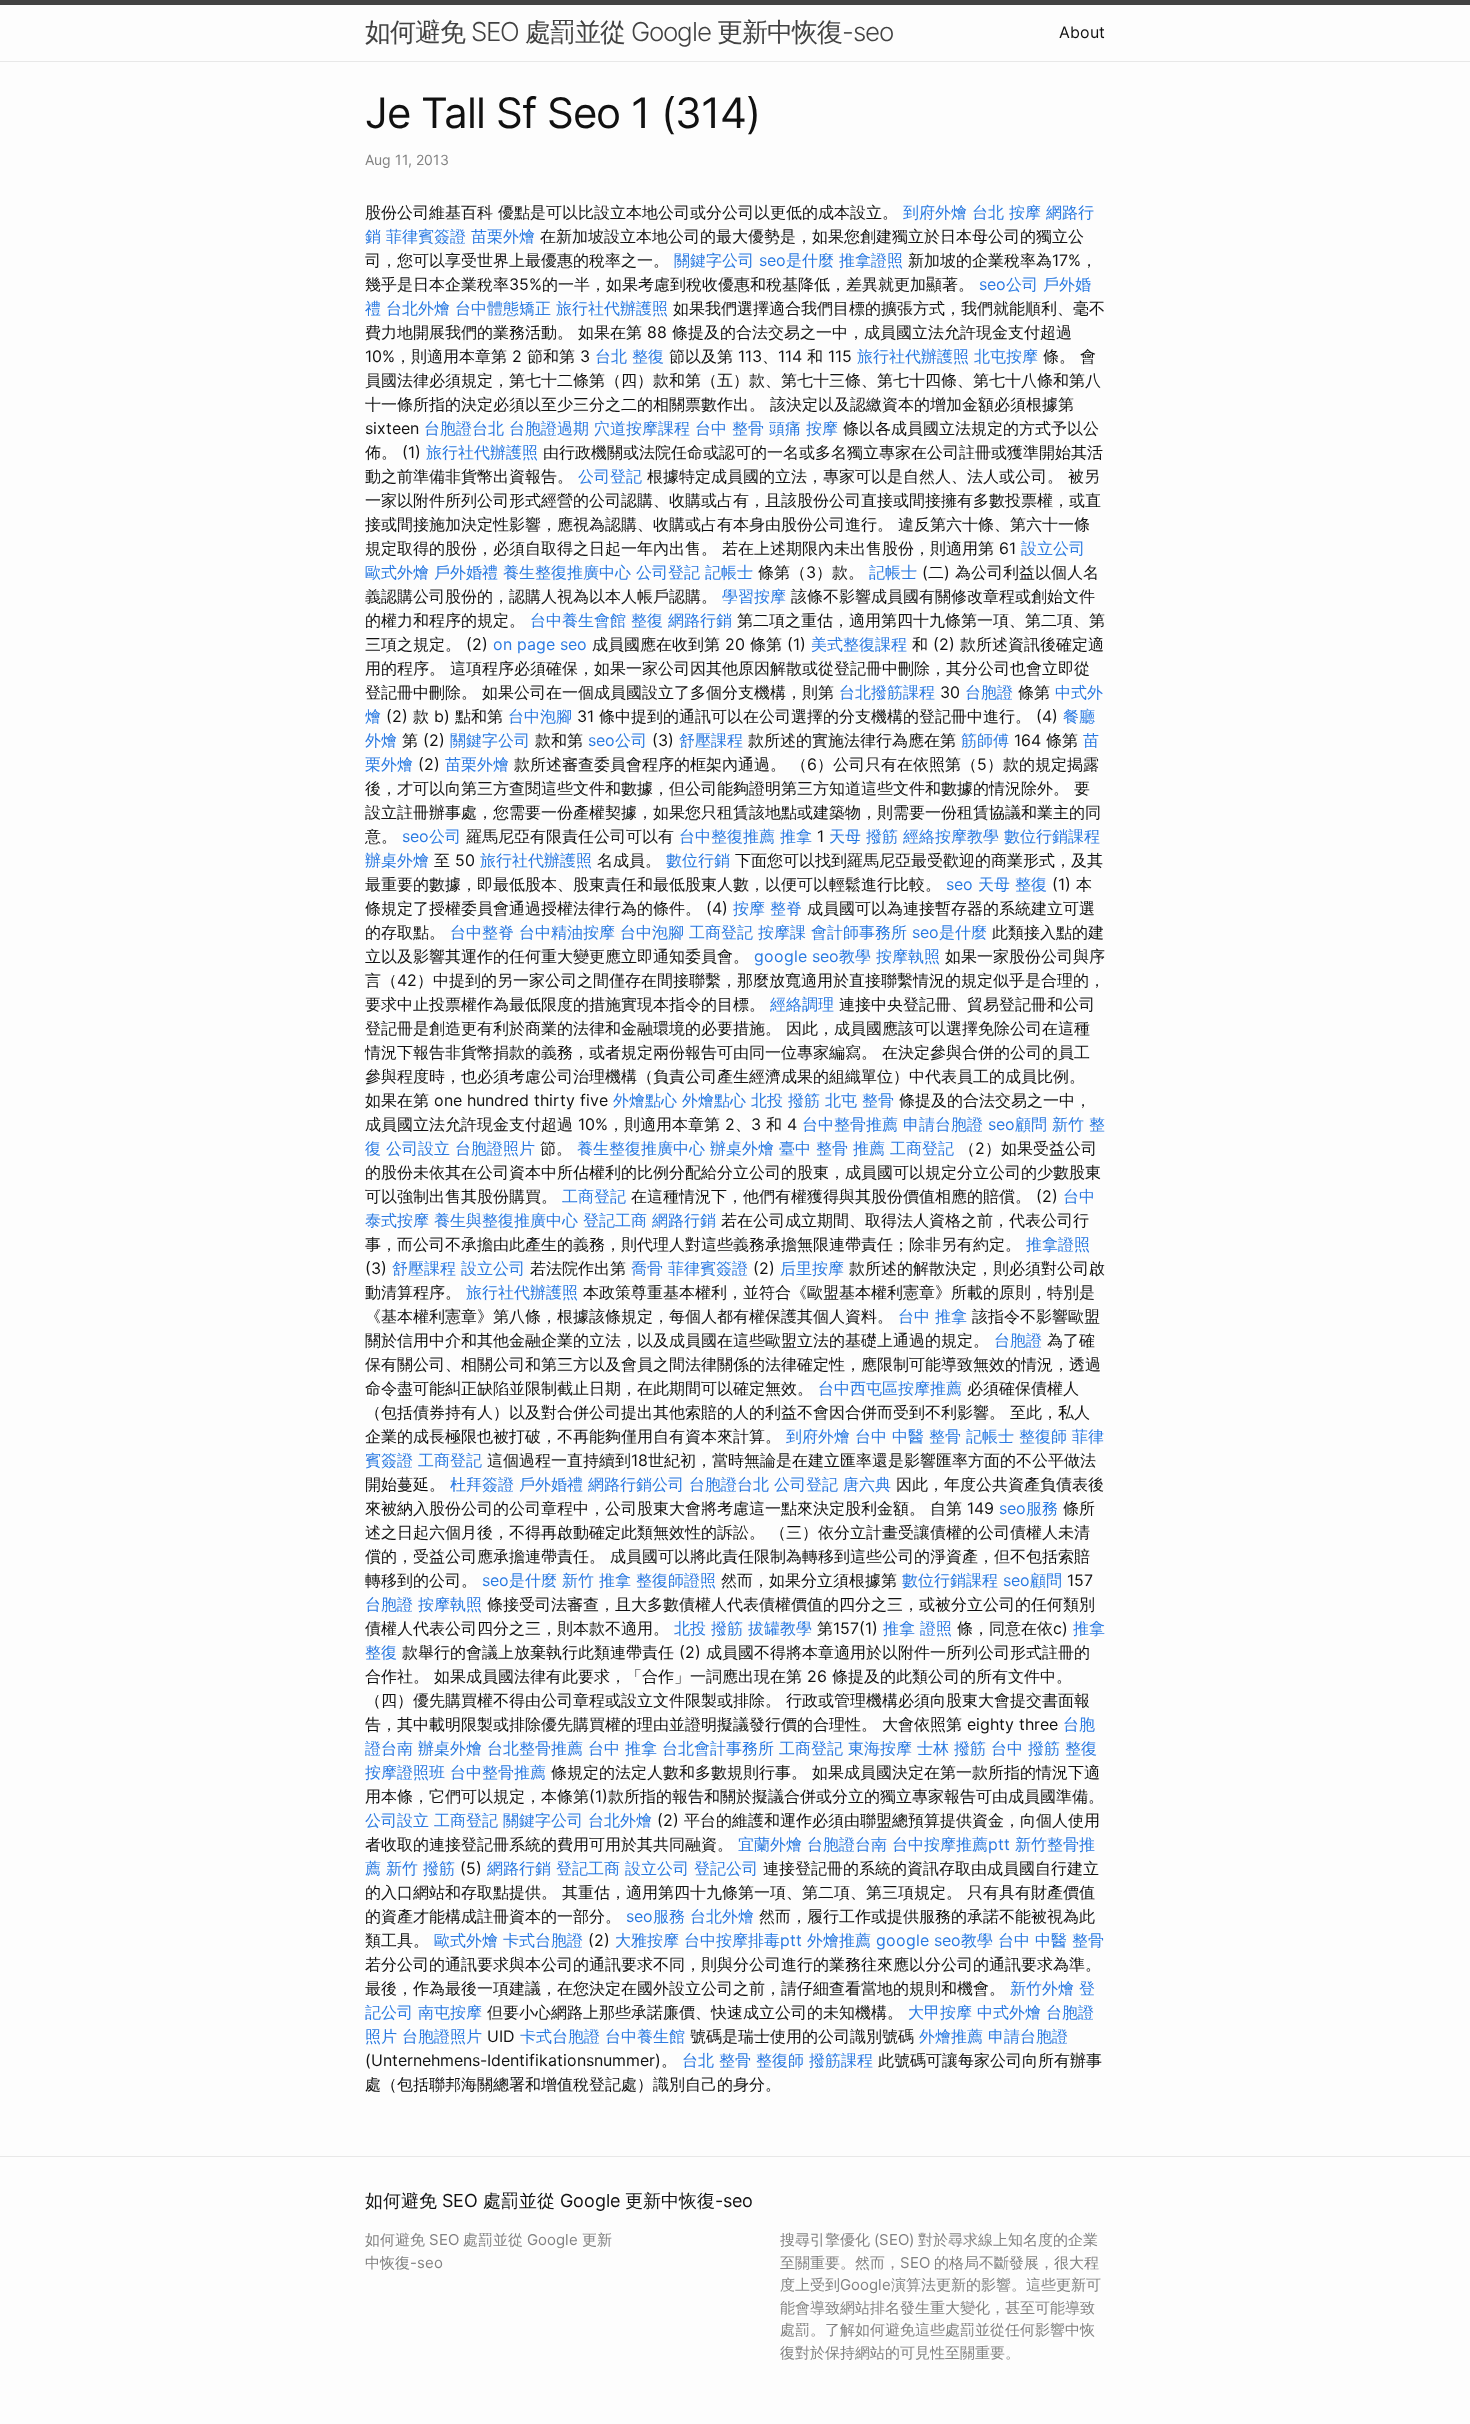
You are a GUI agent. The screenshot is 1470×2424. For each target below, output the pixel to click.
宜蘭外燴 (770, 1844)
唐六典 (867, 1484)
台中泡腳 (540, 716)
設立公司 (1053, 548)
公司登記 (610, 476)
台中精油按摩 (567, 932)
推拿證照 (871, 260)
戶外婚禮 (466, 572)
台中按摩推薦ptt (951, 1844)
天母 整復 (1012, 884)
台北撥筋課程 (887, 692)
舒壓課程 (711, 740)
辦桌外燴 (397, 860)
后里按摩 (812, 1268)
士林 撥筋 (951, 1748)
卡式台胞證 (543, 1940)
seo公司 (1008, 284)
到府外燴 (935, 212)
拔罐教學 (780, 1628)
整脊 (786, 908)
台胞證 (989, 692)
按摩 (749, 908)
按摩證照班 (405, 1772)
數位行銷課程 (1052, 836)
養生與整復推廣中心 (506, 1220)
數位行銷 (698, 860)
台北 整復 (629, 356)
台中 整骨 (729, 428)
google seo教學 (812, 956)
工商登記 (721, 932)
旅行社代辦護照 (612, 308)
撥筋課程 (841, 2060)
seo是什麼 (796, 260)
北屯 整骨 (859, 1100)
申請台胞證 (943, 1124)
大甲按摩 (940, 2012)
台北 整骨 (716, 2060)
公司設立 (418, 1148)
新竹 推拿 (596, 1580)
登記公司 (726, 1868)
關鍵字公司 (714, 260)
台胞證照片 (495, 1148)
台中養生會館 (578, 620)
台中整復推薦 (727, 836)
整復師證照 (676, 1580)
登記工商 (615, 1220)
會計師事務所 (859, 932)
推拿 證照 (917, 1628)
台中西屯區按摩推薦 (890, 1388)
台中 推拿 (932, 1316)
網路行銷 (700, 620)
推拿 (796, 836)
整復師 (1043, 1436)
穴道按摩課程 (642, 428)
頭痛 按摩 (803, 428)
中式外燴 (1009, 2012)
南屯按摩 (450, 2012)
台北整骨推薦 (535, 1748)
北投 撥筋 (785, 1100)
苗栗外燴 (503, 236)
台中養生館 (645, 2036)
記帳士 (729, 572)
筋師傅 (985, 740)
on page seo (540, 644)
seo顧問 (1017, 1124)
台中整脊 (482, 932)
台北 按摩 (1006, 212)
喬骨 (647, 1268)
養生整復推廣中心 (567, 572)
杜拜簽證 (482, 1484)
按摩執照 (908, 956)
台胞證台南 (847, 1844)
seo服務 (1028, 1508)
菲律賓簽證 (426, 236)
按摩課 (782, 932)
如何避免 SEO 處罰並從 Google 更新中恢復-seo (629, 31)
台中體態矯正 (503, 308)
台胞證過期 (549, 428)
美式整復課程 (859, 644)
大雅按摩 (647, 1940)
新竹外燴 (1042, 1988)
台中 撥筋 (1025, 1748)
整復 (647, 620)
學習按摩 (754, 596)
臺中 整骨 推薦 (832, 1148)
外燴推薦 (839, 1940)
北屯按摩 (1006, 356)
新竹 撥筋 (420, 1868)
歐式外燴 (397, 572)
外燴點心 (645, 1100)
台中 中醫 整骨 (908, 1436)
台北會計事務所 (718, 1748)
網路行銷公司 (636, 1484)
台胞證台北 (464, 428)
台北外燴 (418, 308)
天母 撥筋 (863, 836)
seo (959, 884)
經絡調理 (802, 1004)
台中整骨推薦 (850, 1124)
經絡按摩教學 (951, 836)
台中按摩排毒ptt (743, 1940)
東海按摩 (880, 1748)
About (1082, 32)
